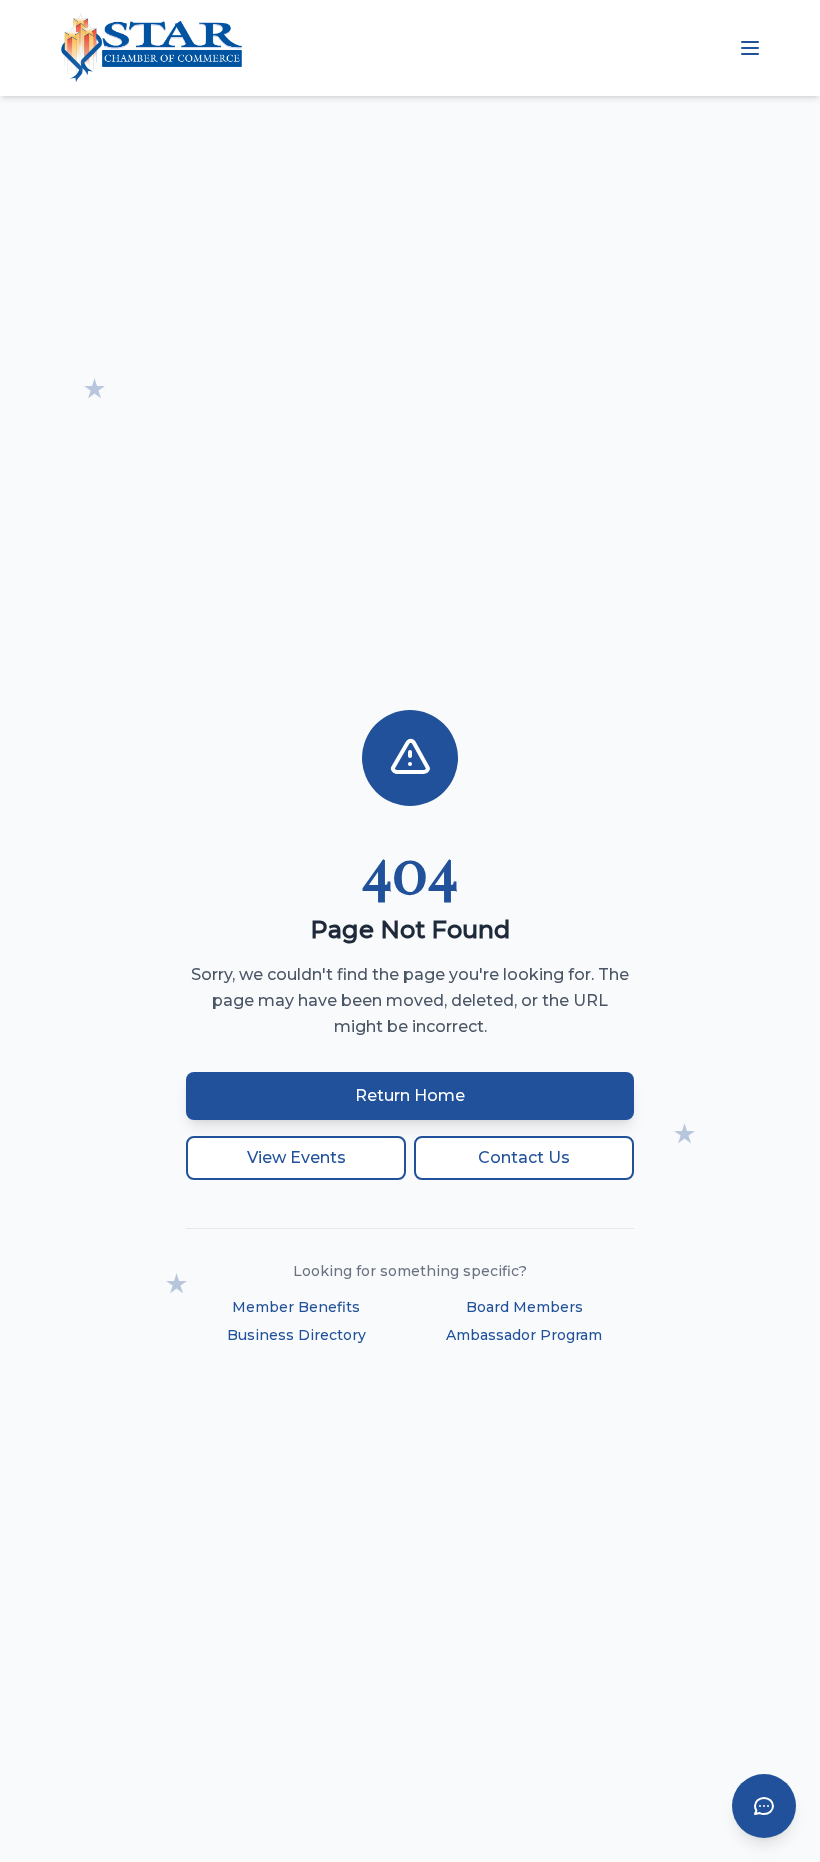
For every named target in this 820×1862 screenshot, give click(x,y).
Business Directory (296, 1335)
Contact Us (524, 1157)
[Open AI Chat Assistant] (764, 1806)
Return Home (410, 1095)
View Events (296, 1157)
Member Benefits (296, 1307)
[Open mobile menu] (750, 48)
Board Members (524, 1307)
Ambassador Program (524, 1335)
